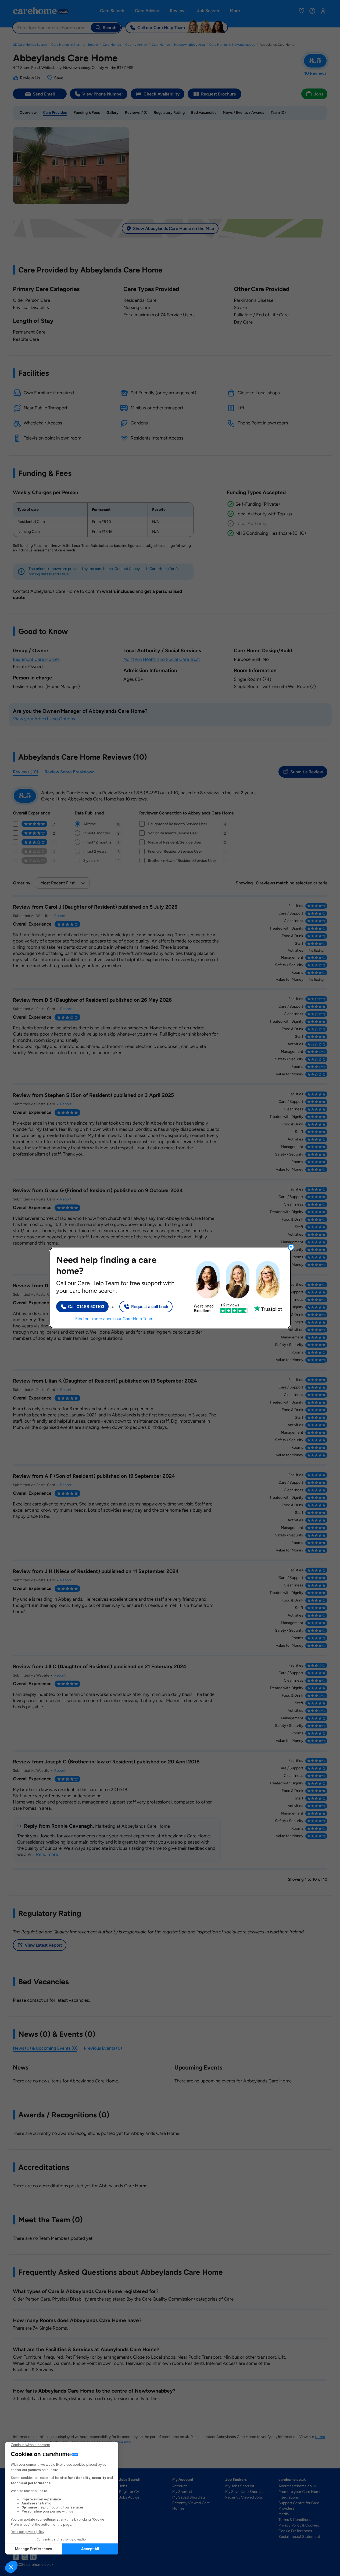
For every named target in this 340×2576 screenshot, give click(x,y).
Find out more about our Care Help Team (114, 1319)
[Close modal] (291, 1247)
